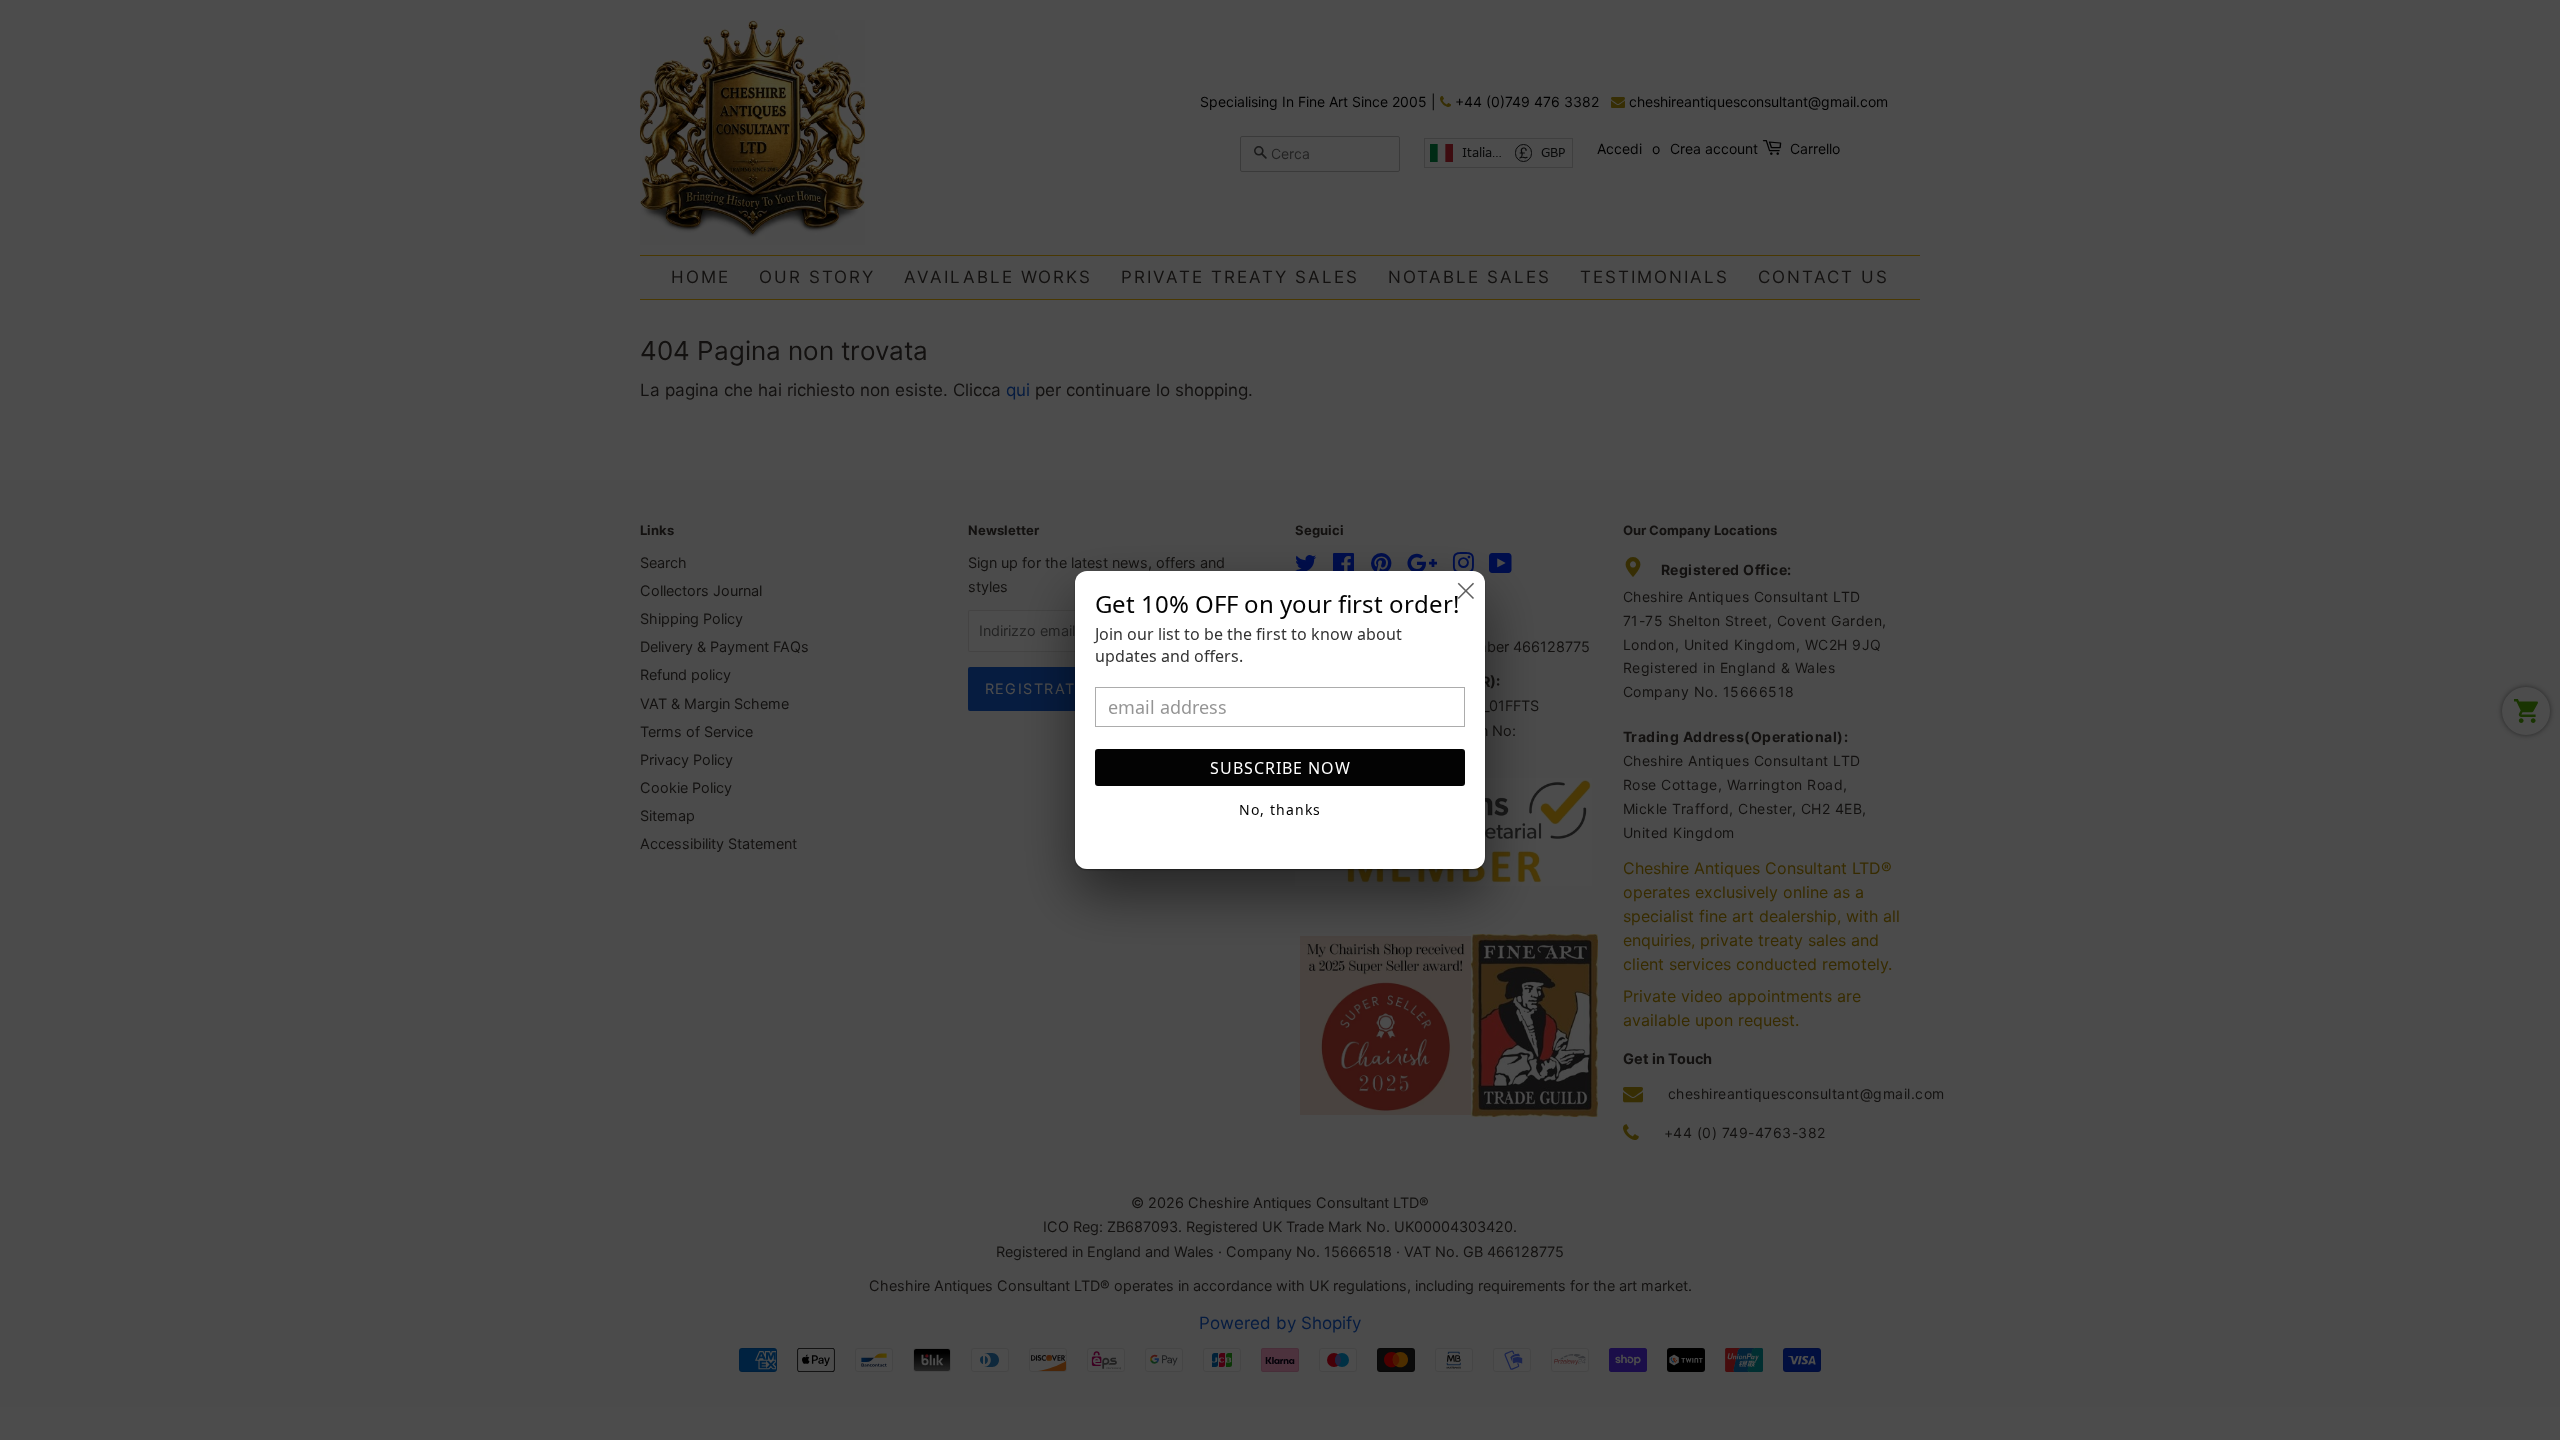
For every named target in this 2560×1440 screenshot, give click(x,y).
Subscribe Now (1280, 768)
